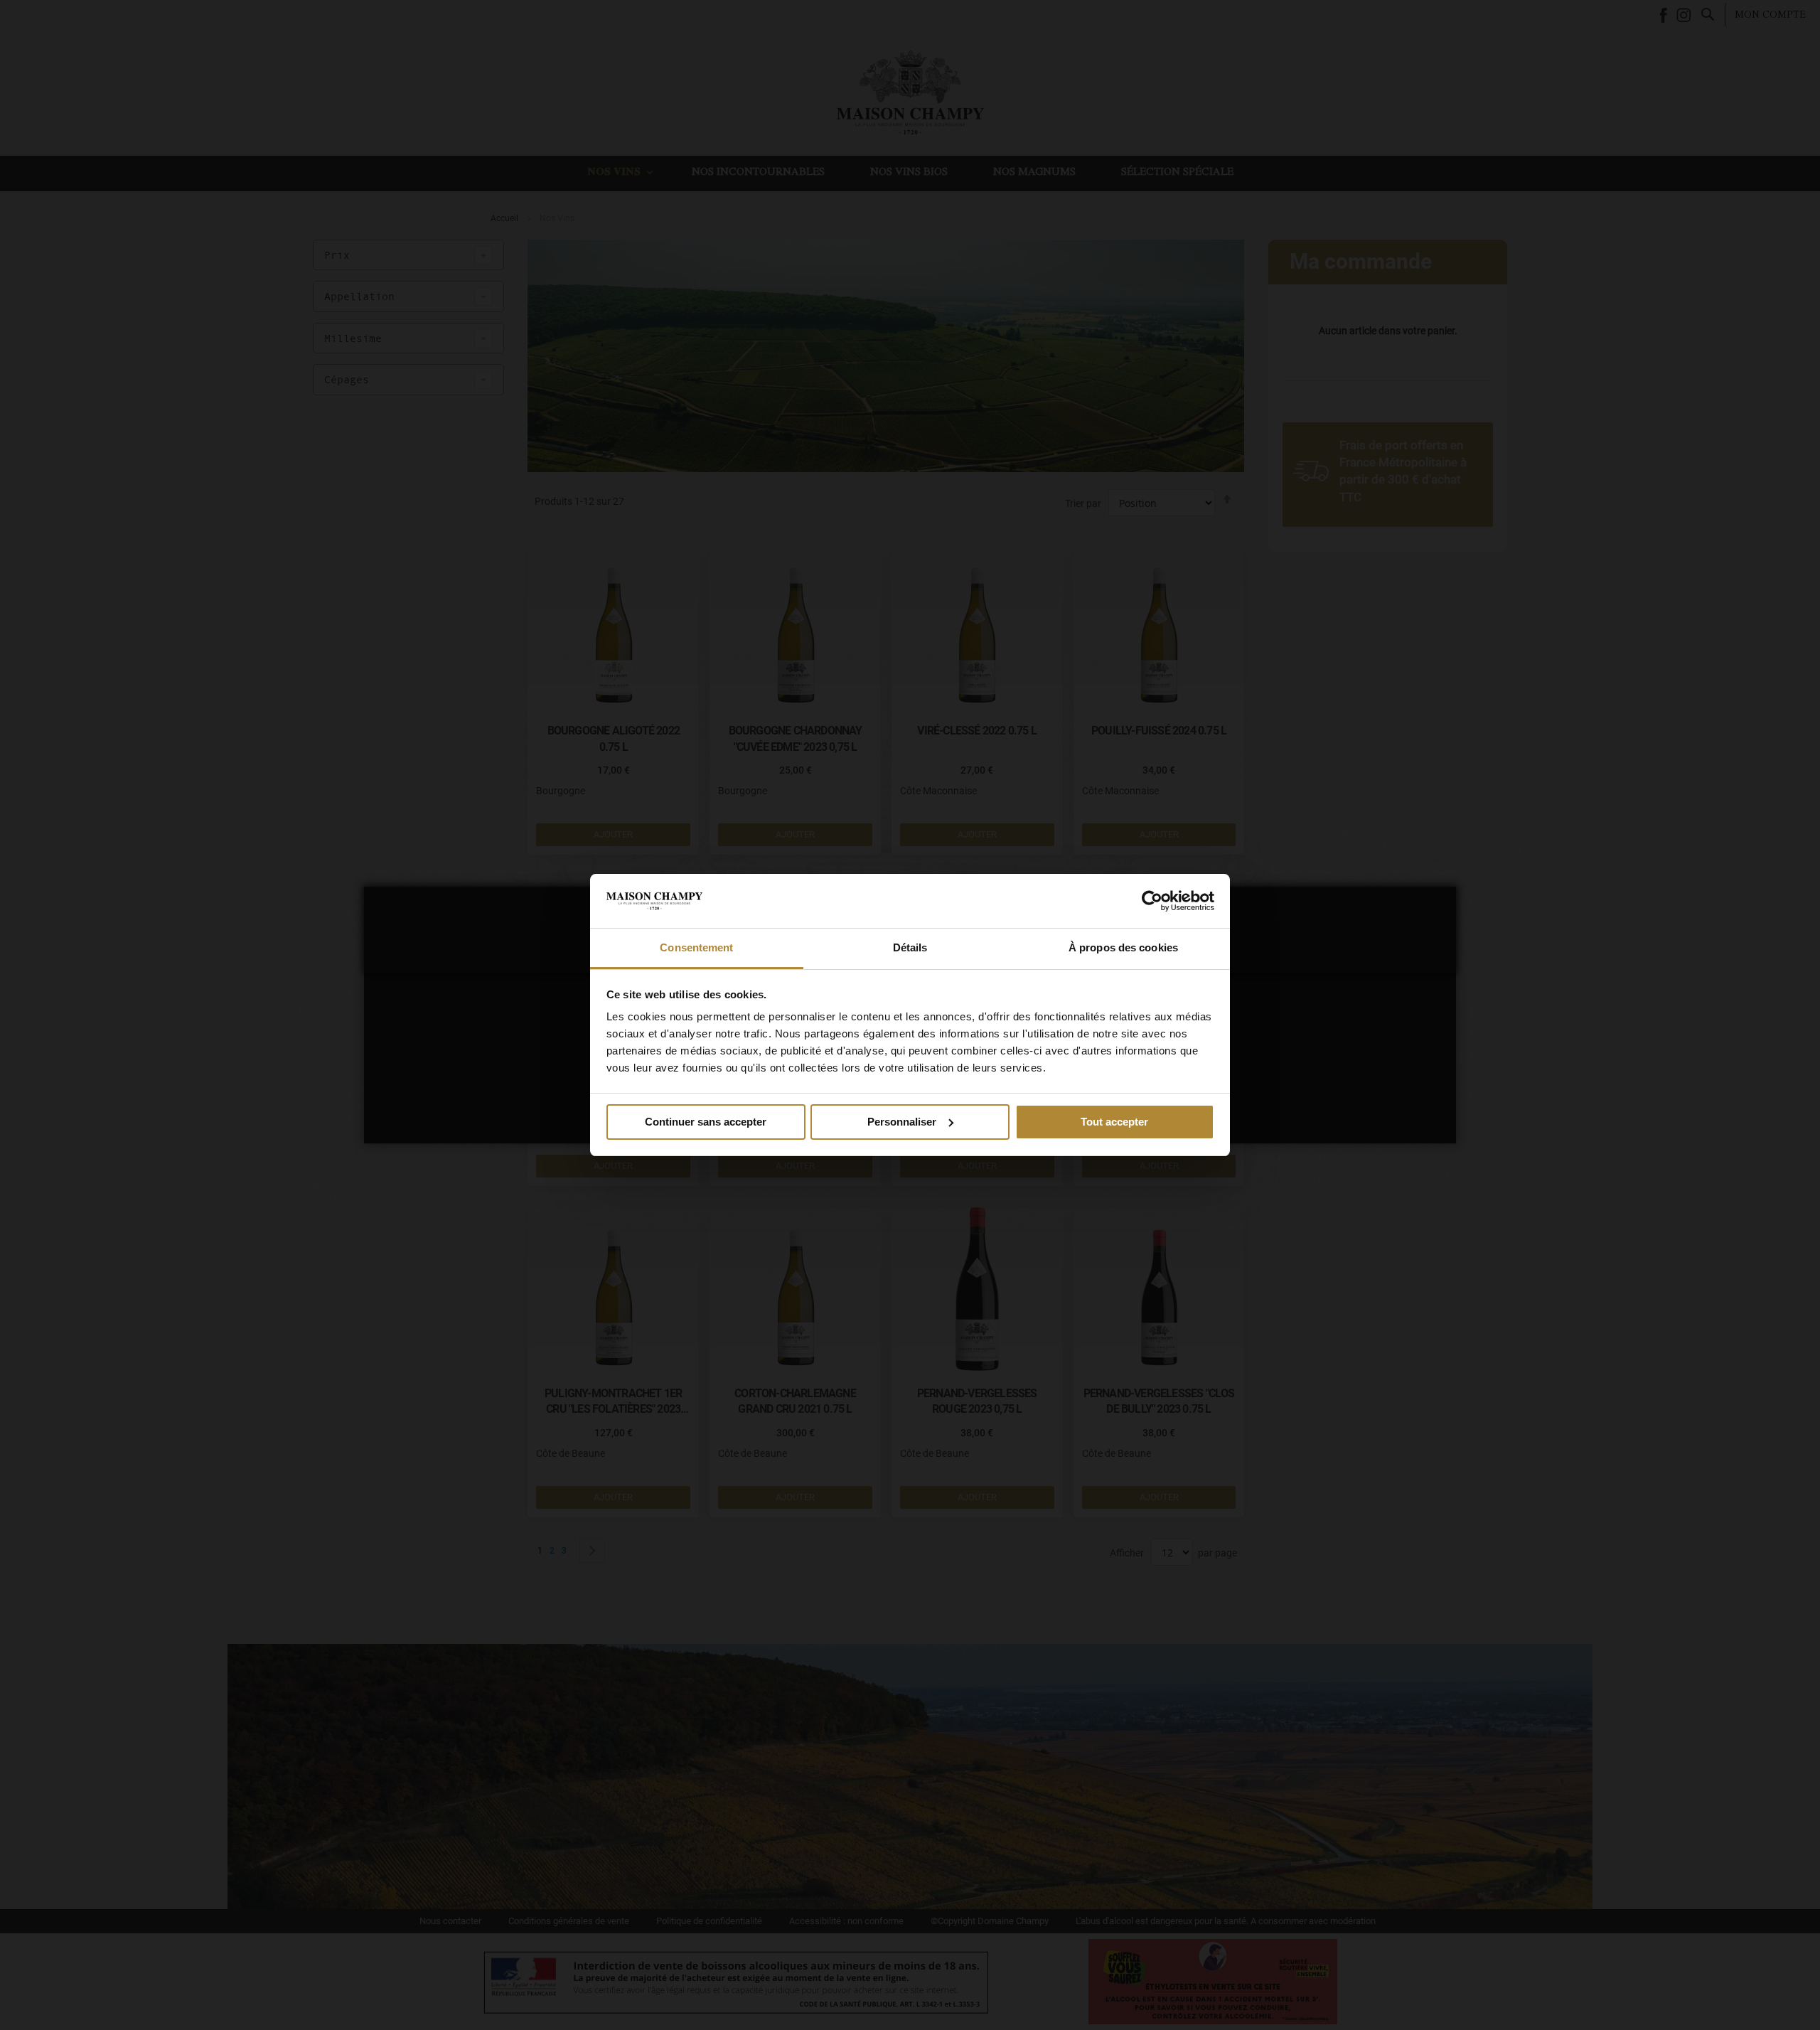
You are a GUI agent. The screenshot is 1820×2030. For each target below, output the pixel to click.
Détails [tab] (910, 947)
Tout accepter (1114, 1122)
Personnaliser (902, 1122)
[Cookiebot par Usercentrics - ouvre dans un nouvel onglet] (1152, 901)
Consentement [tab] (696, 947)
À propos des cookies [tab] (1123, 947)
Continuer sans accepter (706, 1122)
